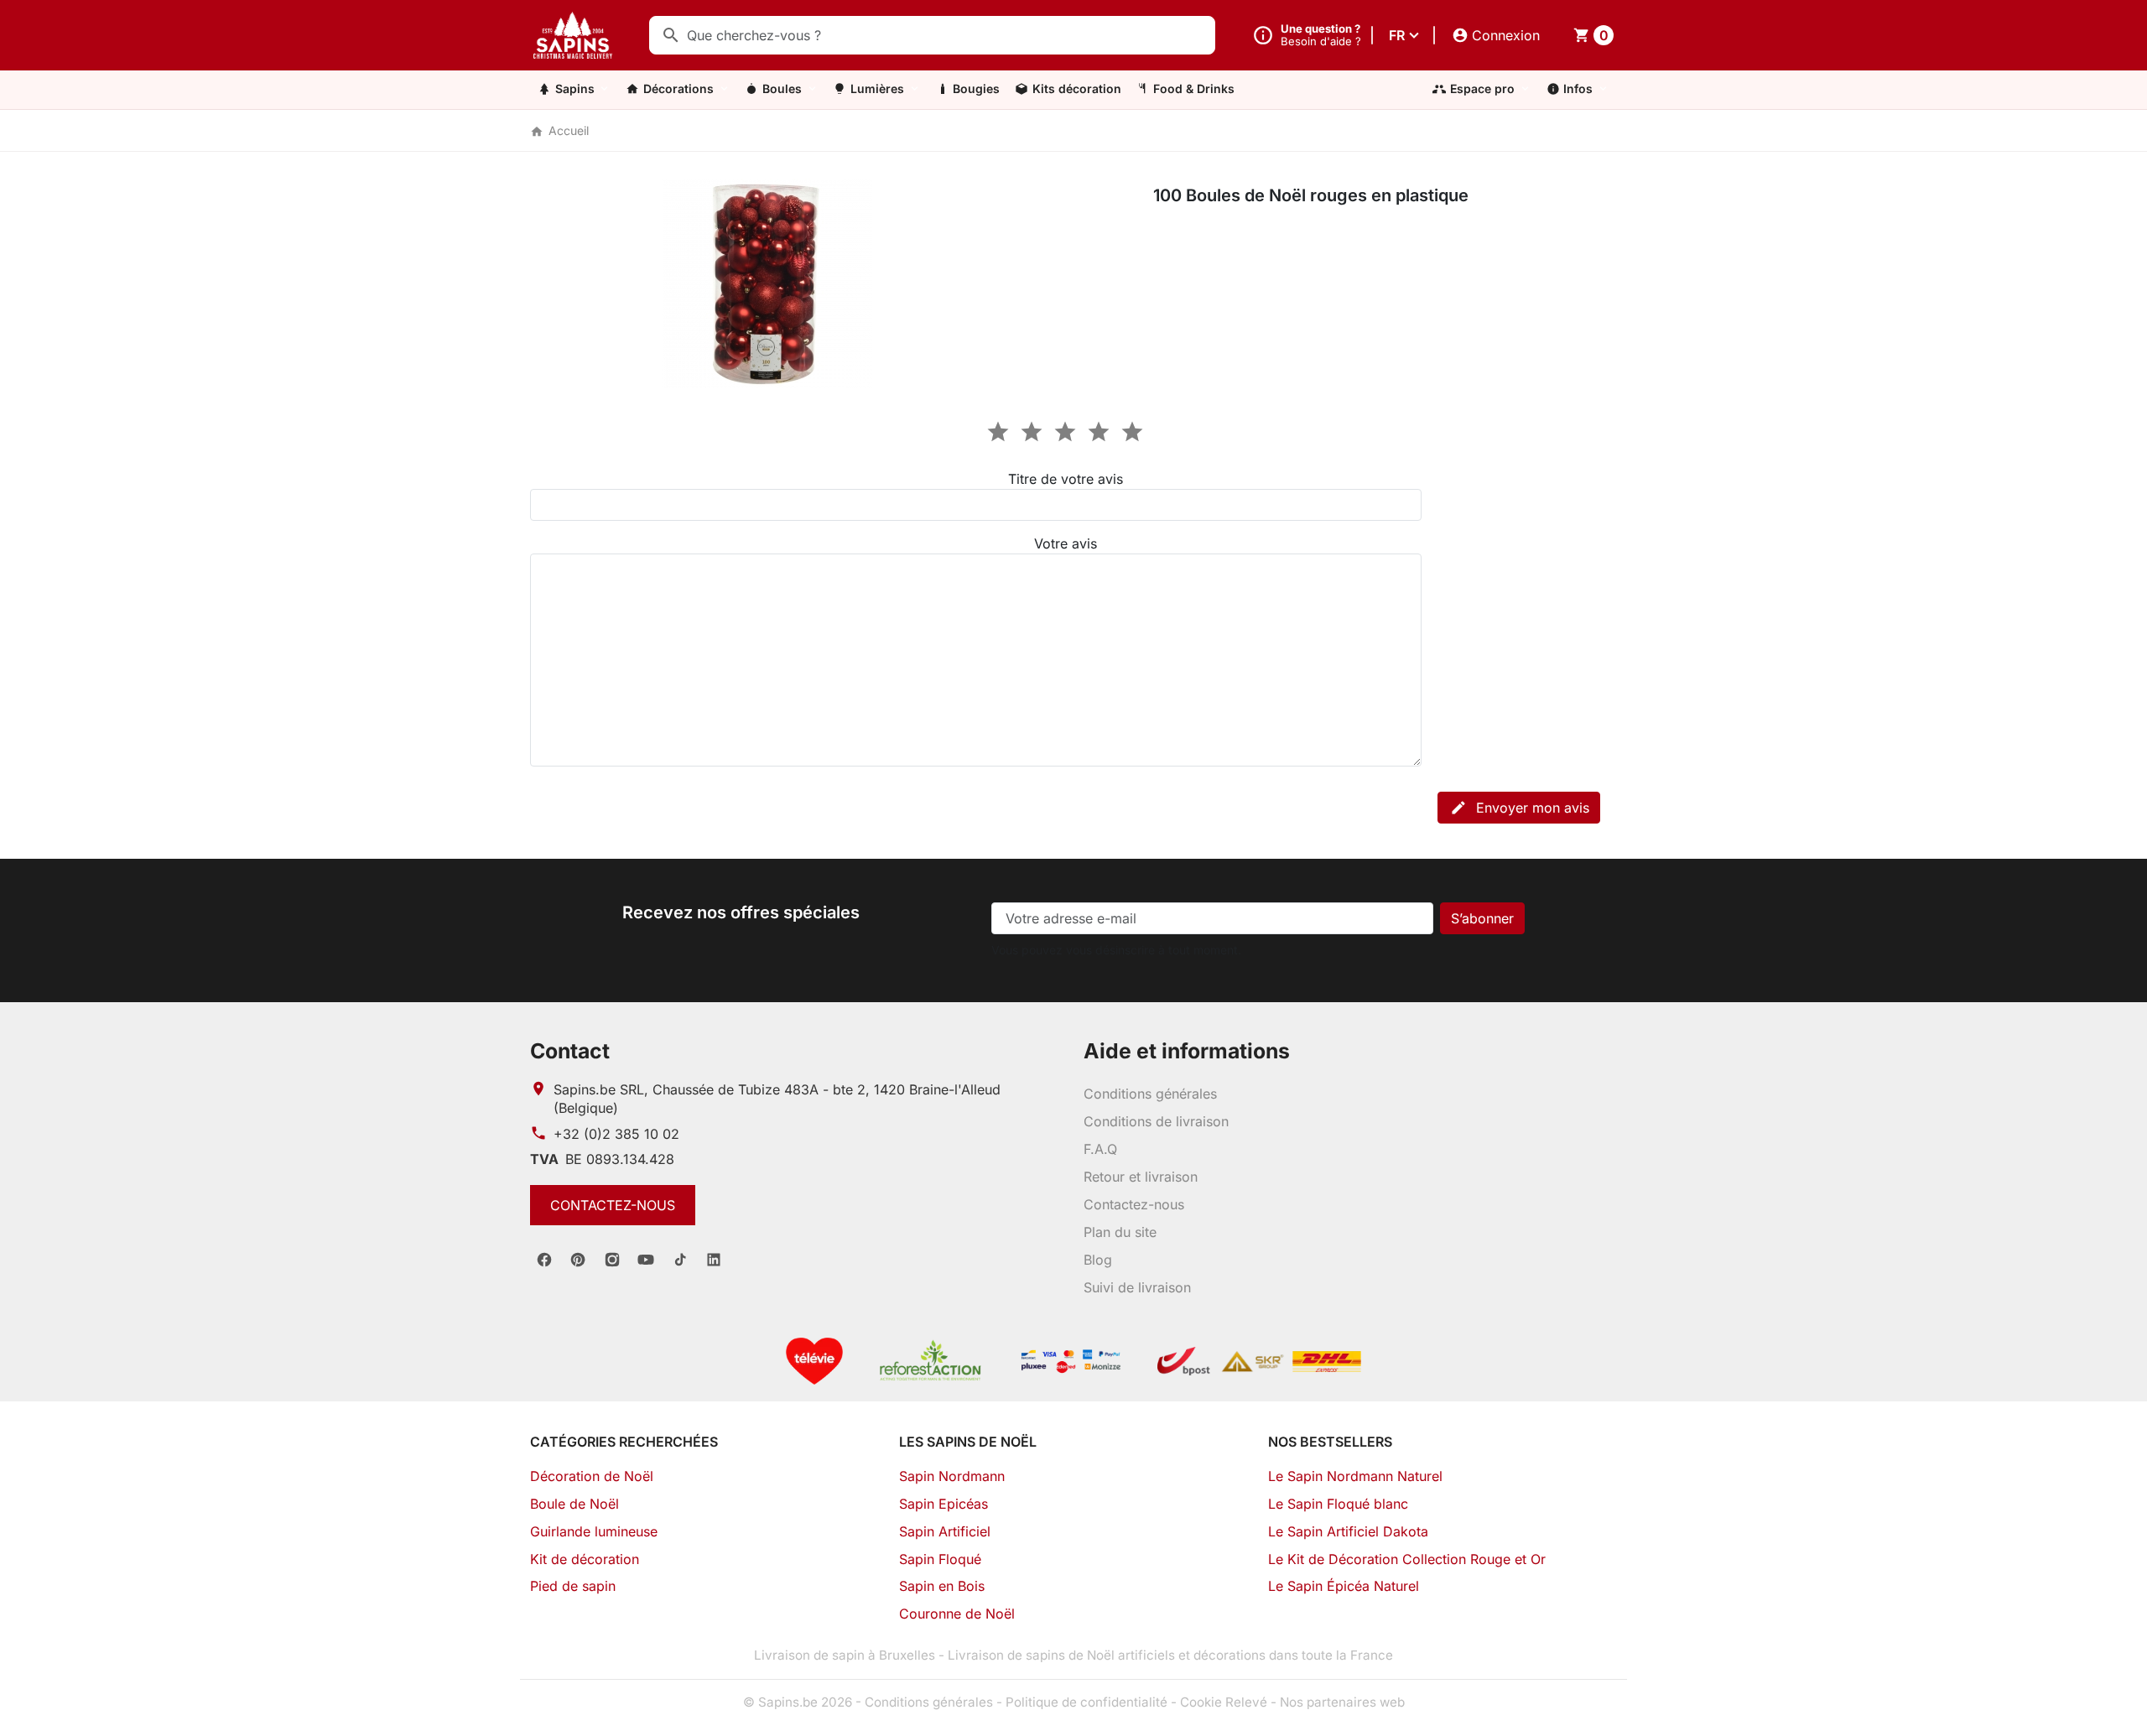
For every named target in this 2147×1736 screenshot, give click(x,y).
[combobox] (932, 35)
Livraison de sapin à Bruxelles (845, 1655)
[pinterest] (578, 1260)
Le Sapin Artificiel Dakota (1348, 1531)
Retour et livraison (1141, 1177)
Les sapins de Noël (968, 1442)
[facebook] (544, 1260)
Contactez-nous (613, 1205)
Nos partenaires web (1342, 1702)
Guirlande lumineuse (594, 1531)
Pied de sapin (573, 1586)
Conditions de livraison (1156, 1121)
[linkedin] (714, 1260)
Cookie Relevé (1224, 1702)
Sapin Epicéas (944, 1504)
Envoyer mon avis (1520, 808)
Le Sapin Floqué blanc (1338, 1504)
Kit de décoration (585, 1559)
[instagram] (612, 1260)
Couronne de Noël (957, 1614)
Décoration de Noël (592, 1476)
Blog (1098, 1260)
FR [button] (1397, 35)
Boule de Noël (574, 1504)
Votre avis (1066, 543)
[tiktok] (680, 1260)
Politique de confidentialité (1086, 1702)
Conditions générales (1150, 1094)
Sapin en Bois (942, 1586)
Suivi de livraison (1137, 1287)
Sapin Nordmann (952, 1476)
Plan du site (1120, 1232)
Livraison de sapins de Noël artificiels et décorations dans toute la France (1170, 1655)
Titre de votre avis (1066, 479)
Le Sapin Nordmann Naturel (1355, 1476)
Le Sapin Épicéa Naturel (1344, 1586)
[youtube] (646, 1260)
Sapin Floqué (940, 1559)
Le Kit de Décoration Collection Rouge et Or (1407, 1559)
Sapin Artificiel (945, 1531)
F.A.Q (1100, 1149)
